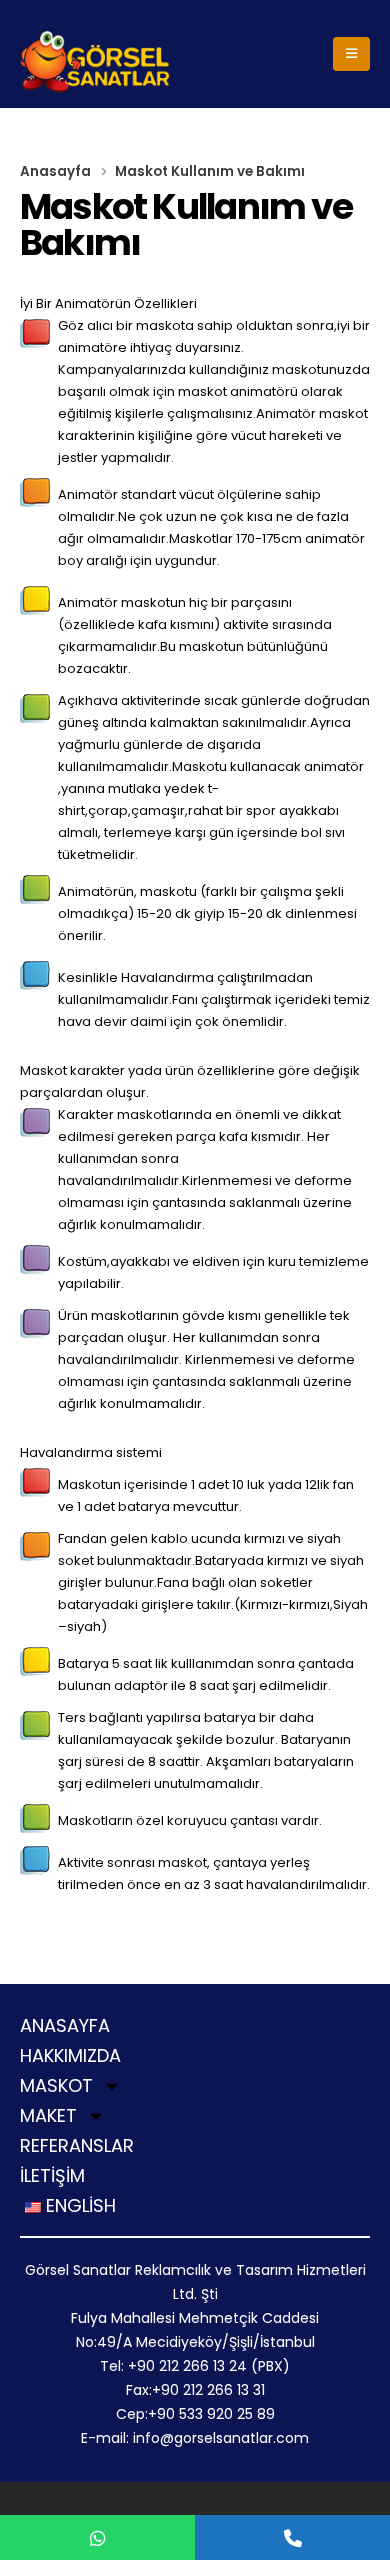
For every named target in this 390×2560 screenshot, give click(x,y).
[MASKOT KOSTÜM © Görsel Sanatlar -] (95, 61)
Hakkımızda (70, 2057)
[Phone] (292, 2537)
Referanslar (77, 2147)
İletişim (52, 2177)
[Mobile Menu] (351, 54)
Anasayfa (65, 2027)
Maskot (56, 2087)
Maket (48, 2117)
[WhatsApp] (97, 2537)
